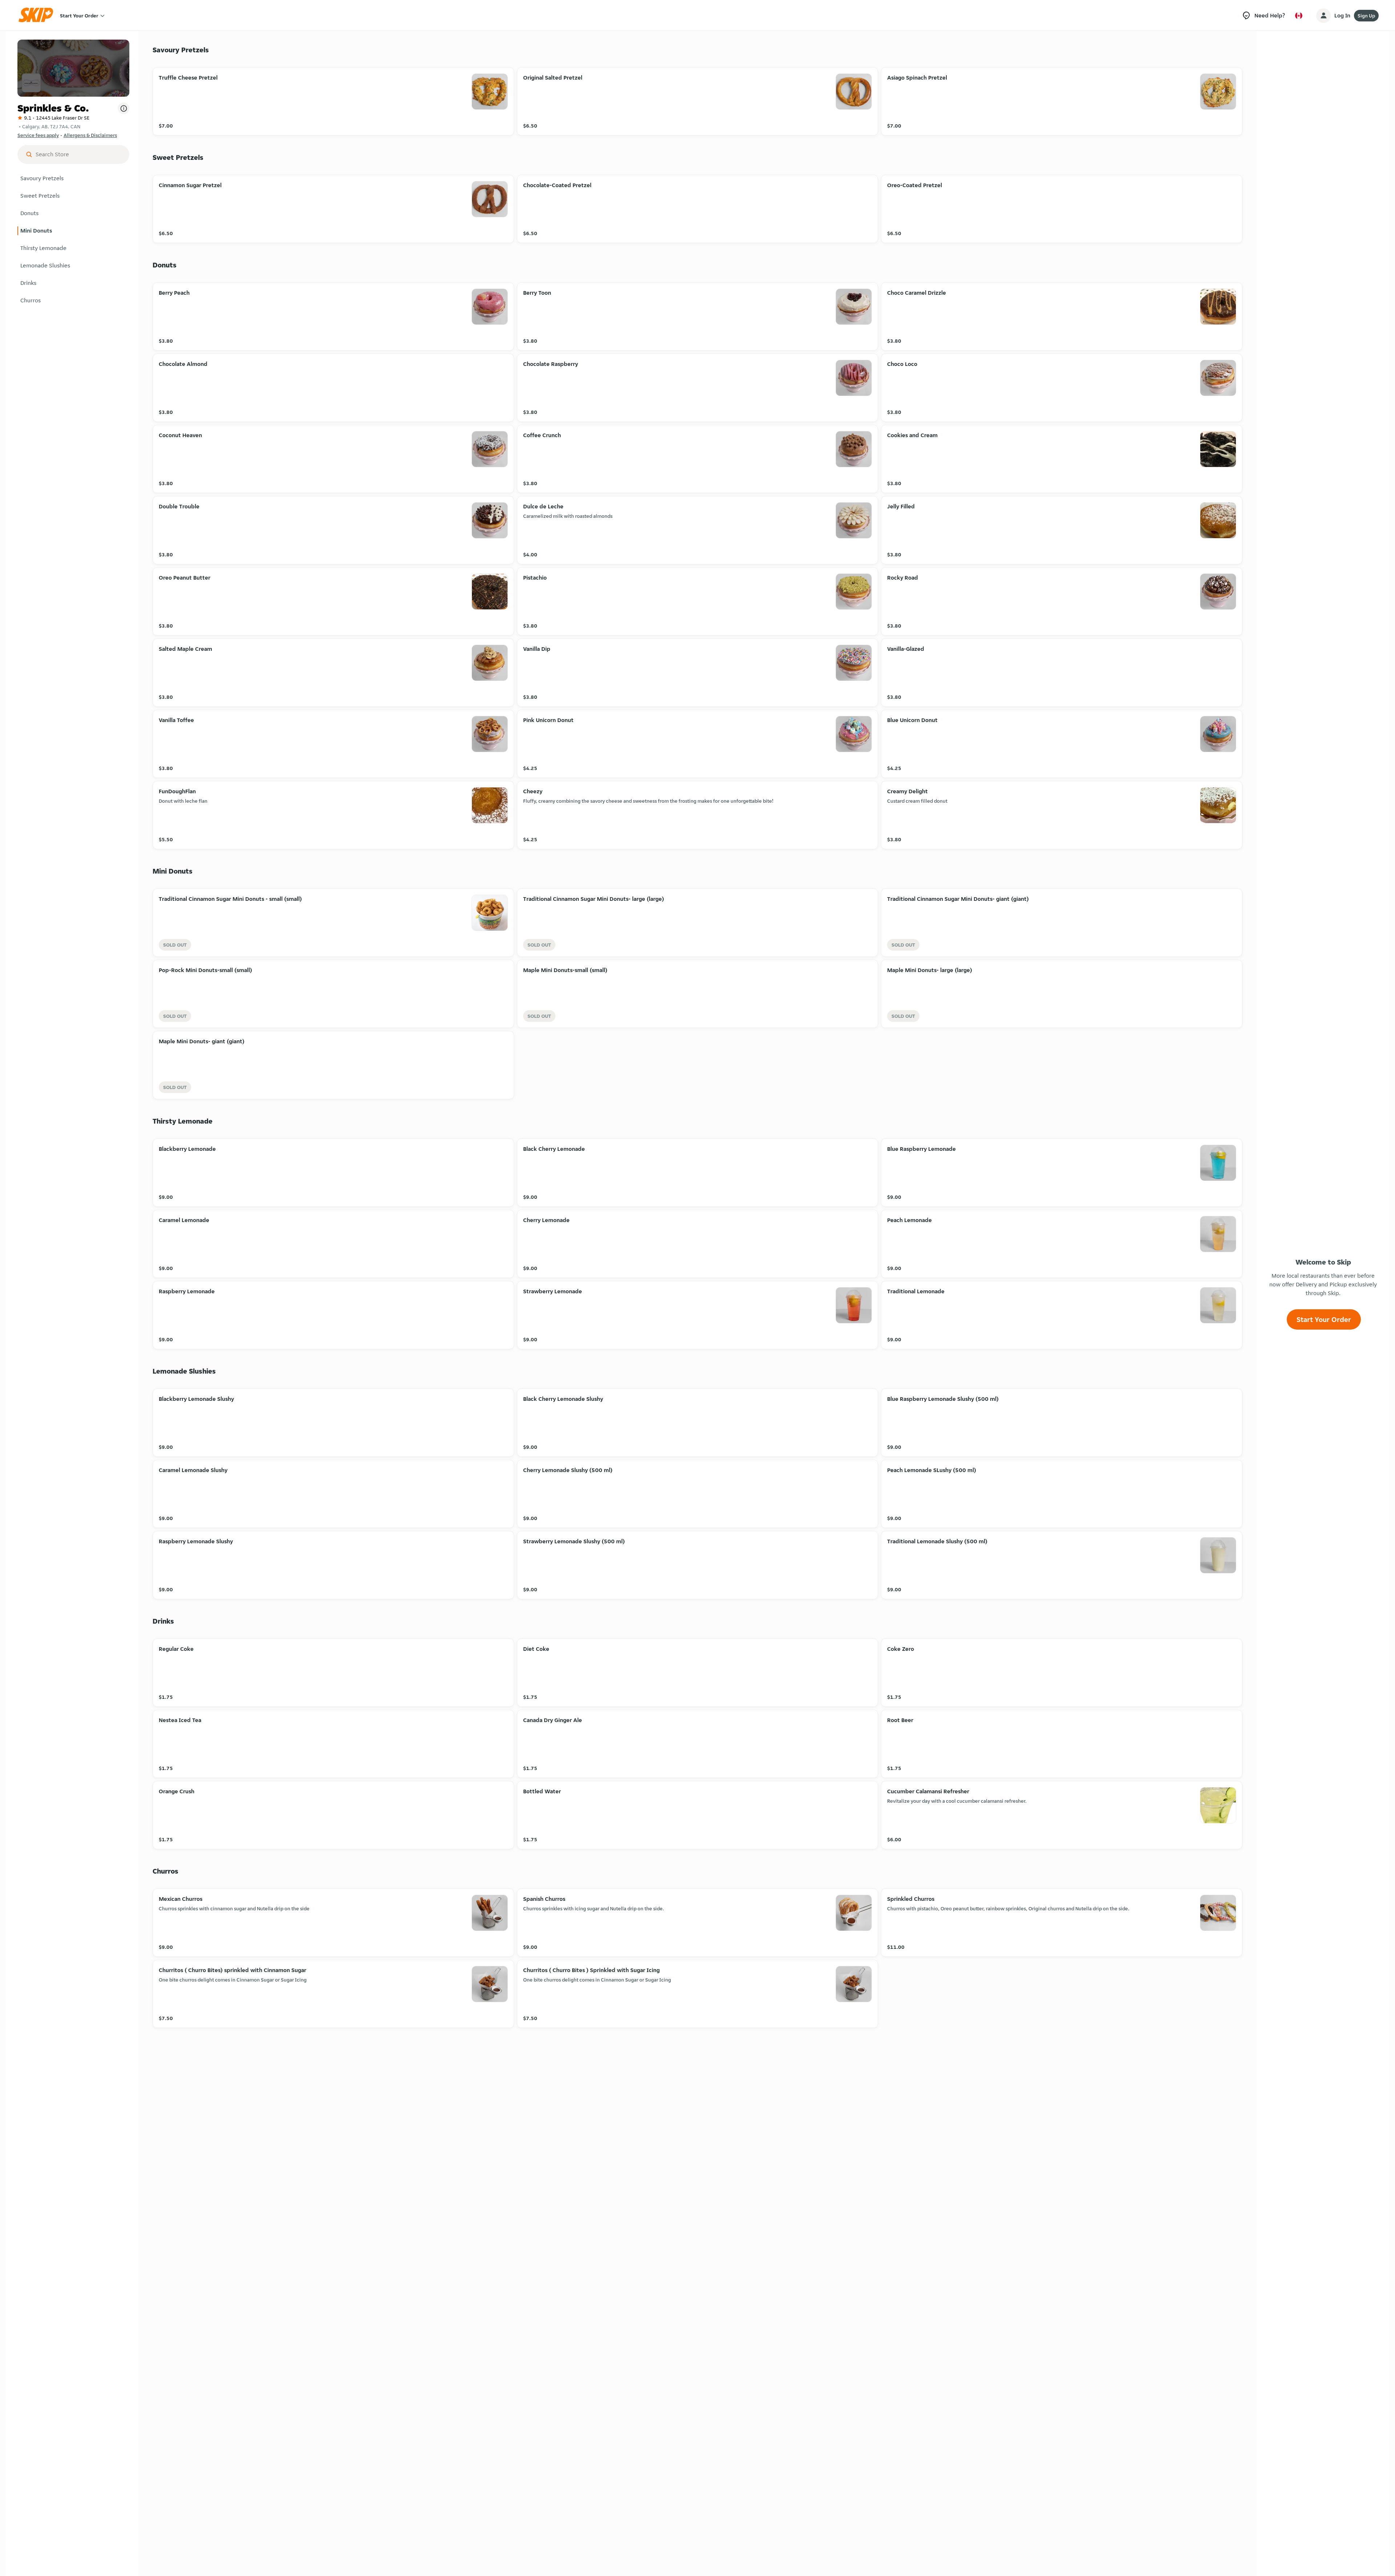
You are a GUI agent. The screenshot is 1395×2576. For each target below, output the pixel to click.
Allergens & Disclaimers (90, 135)
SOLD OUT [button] (175, 945)
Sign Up (1366, 16)
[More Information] (124, 108)
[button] (73, 178)
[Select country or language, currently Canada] (1299, 16)
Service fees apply (38, 135)
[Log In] (1323, 16)
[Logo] (38, 15)
